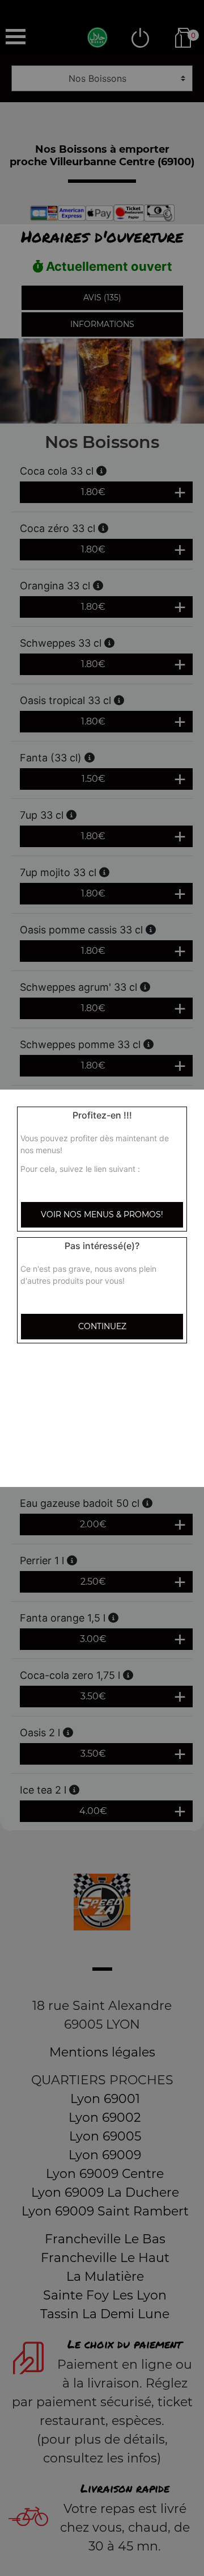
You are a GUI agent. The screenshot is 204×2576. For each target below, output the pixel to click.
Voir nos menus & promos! (102, 1214)
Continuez (102, 1326)
